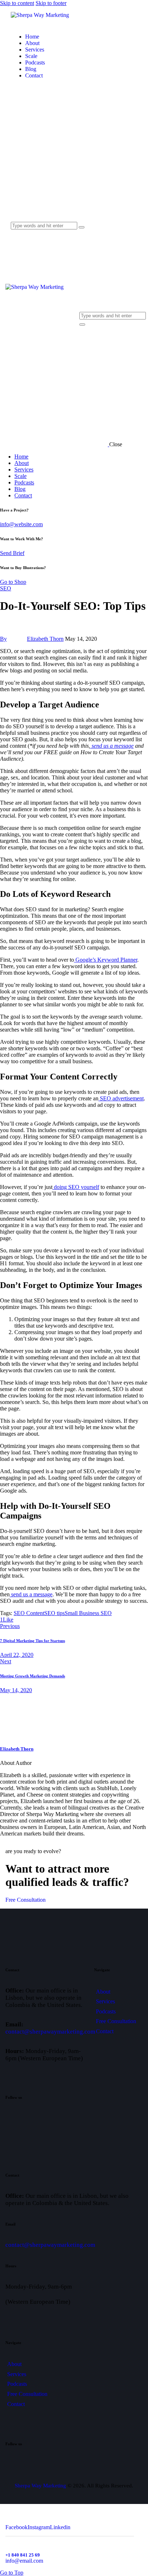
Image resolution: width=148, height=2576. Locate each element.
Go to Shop (13, 582)
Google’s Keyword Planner (106, 960)
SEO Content (29, 1613)
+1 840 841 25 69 (23, 2555)
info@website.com (21, 524)
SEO (6, 588)
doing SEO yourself (76, 1187)
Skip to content (17, 3)
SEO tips (54, 1613)
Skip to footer (51, 3)
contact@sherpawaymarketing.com (50, 2032)
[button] (7, 1620)
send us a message (31, 1594)
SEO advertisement (121, 1098)
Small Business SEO (88, 1613)
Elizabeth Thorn (17, 1749)
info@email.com (24, 2561)
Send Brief (12, 553)
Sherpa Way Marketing (40, 2486)
